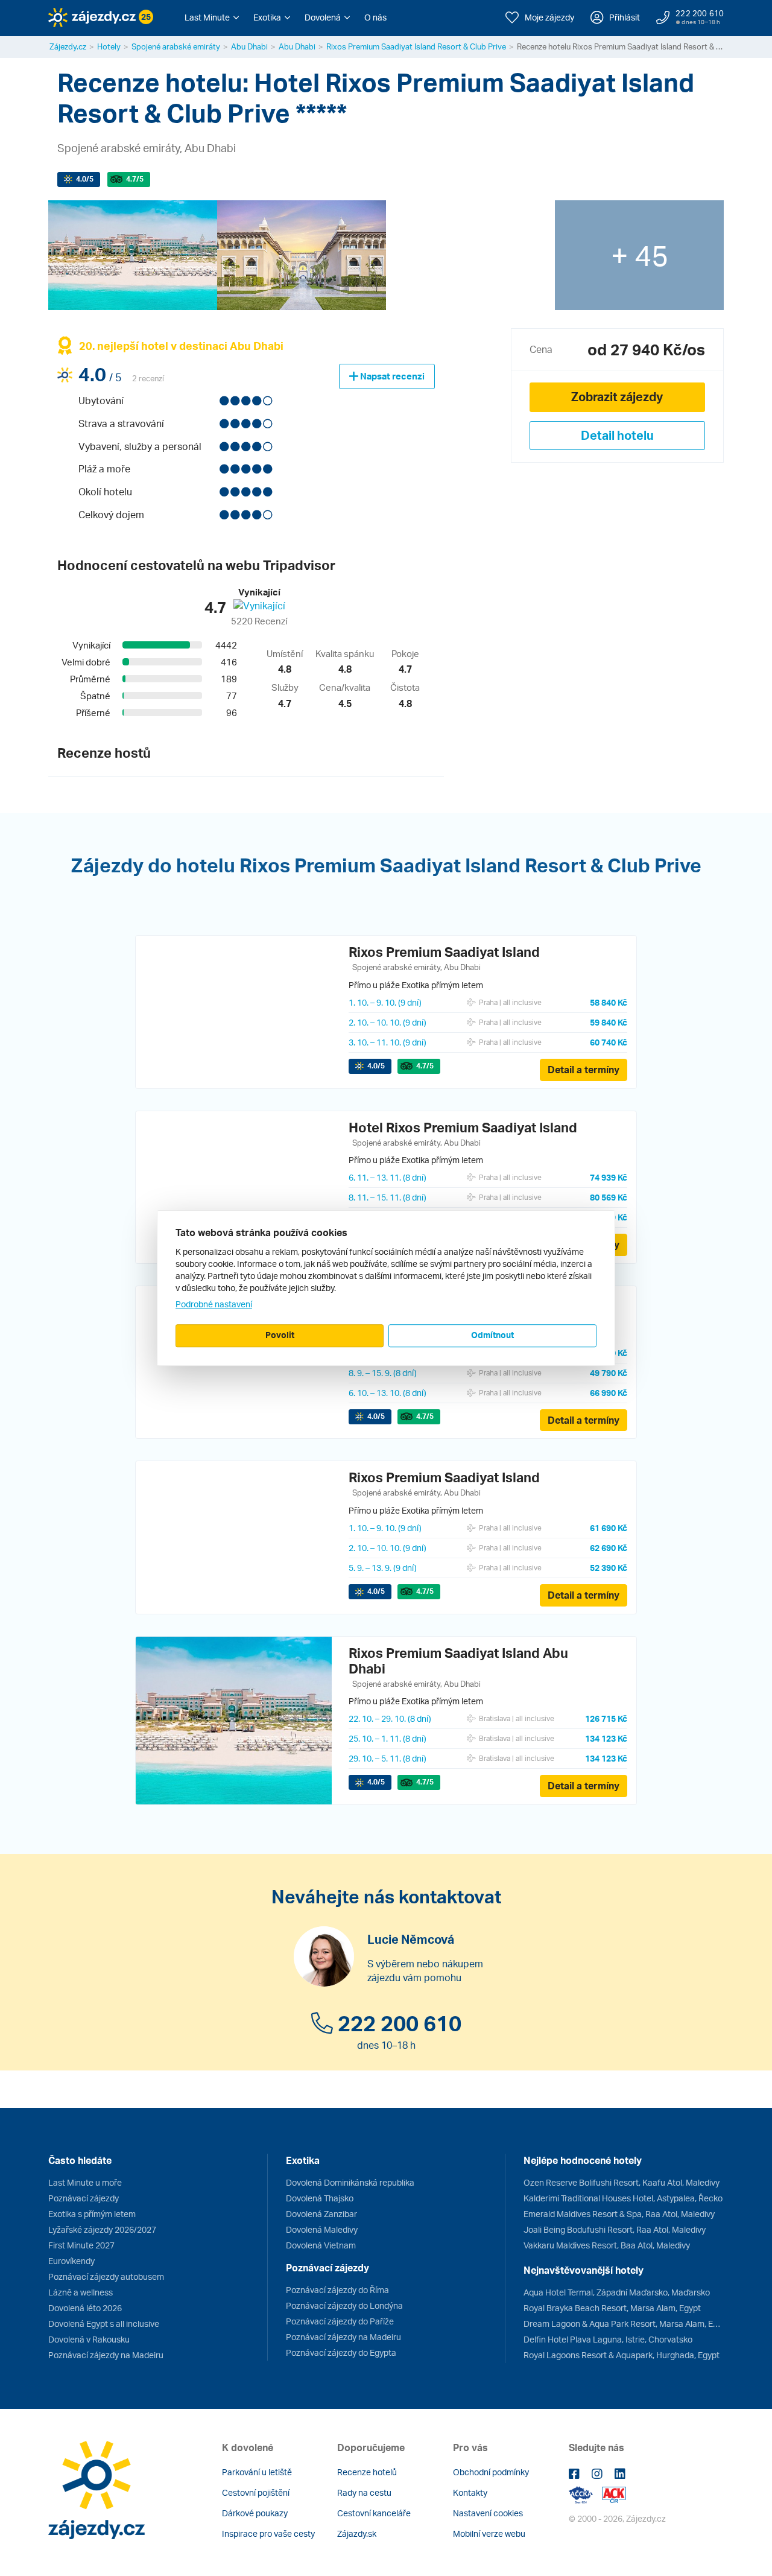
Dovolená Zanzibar (321, 2214)
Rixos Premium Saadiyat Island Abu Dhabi (458, 1661)
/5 (85, 179)
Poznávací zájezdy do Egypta (341, 2352)
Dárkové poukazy (255, 2513)
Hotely (109, 46)
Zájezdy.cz (68, 46)
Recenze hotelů (367, 2472)
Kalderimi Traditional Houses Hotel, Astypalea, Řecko (623, 2198)
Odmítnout (492, 1335)
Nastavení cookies (488, 2513)
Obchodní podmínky (491, 2472)
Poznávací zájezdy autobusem (106, 2276)
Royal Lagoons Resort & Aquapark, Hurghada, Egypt (622, 2355)
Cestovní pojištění (256, 2492)
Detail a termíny (584, 1070)
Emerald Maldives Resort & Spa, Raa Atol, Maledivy (619, 2214)
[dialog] (386, 1288)
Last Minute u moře (85, 2182)
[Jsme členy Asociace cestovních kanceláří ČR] (614, 2494)
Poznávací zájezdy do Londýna (344, 2305)
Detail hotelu (617, 435)
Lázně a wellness (81, 2292)
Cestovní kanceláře (374, 2513)
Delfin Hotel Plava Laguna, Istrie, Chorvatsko (608, 2339)
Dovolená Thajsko (320, 2198)
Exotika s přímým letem (92, 2214)
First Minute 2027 (81, 2245)
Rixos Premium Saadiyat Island (444, 952)
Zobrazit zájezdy (617, 397)
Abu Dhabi (249, 46)
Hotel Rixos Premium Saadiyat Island (463, 1127)
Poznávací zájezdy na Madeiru (106, 2355)
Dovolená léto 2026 (85, 2308)
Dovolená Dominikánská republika (350, 2182)
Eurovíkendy (71, 2261)
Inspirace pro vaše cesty (268, 2533)
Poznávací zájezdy (84, 2198)
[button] (212, 17)
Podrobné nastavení (214, 1304)
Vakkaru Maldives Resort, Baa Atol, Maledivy (607, 2245)
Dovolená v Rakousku (89, 2339)
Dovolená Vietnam (321, 2245)
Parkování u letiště (257, 2472)
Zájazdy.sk (357, 2533)
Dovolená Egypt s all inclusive (104, 2324)
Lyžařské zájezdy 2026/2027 (102, 2229)
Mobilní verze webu (489, 2533)
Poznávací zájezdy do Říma (337, 2290)
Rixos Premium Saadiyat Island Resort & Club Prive (416, 46)
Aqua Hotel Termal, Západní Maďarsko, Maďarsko (617, 2292)
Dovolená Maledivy (322, 2229)
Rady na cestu (364, 2492)
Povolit (280, 1335)
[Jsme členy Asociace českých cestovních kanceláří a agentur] (585, 2494)
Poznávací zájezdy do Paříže (340, 2321)
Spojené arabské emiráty (176, 46)
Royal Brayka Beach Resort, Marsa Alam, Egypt (612, 2308)
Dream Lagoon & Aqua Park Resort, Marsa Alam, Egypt (624, 2324)
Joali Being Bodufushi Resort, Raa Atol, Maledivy (615, 2229)
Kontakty (470, 2492)
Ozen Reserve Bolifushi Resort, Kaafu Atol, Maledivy (622, 2182)
